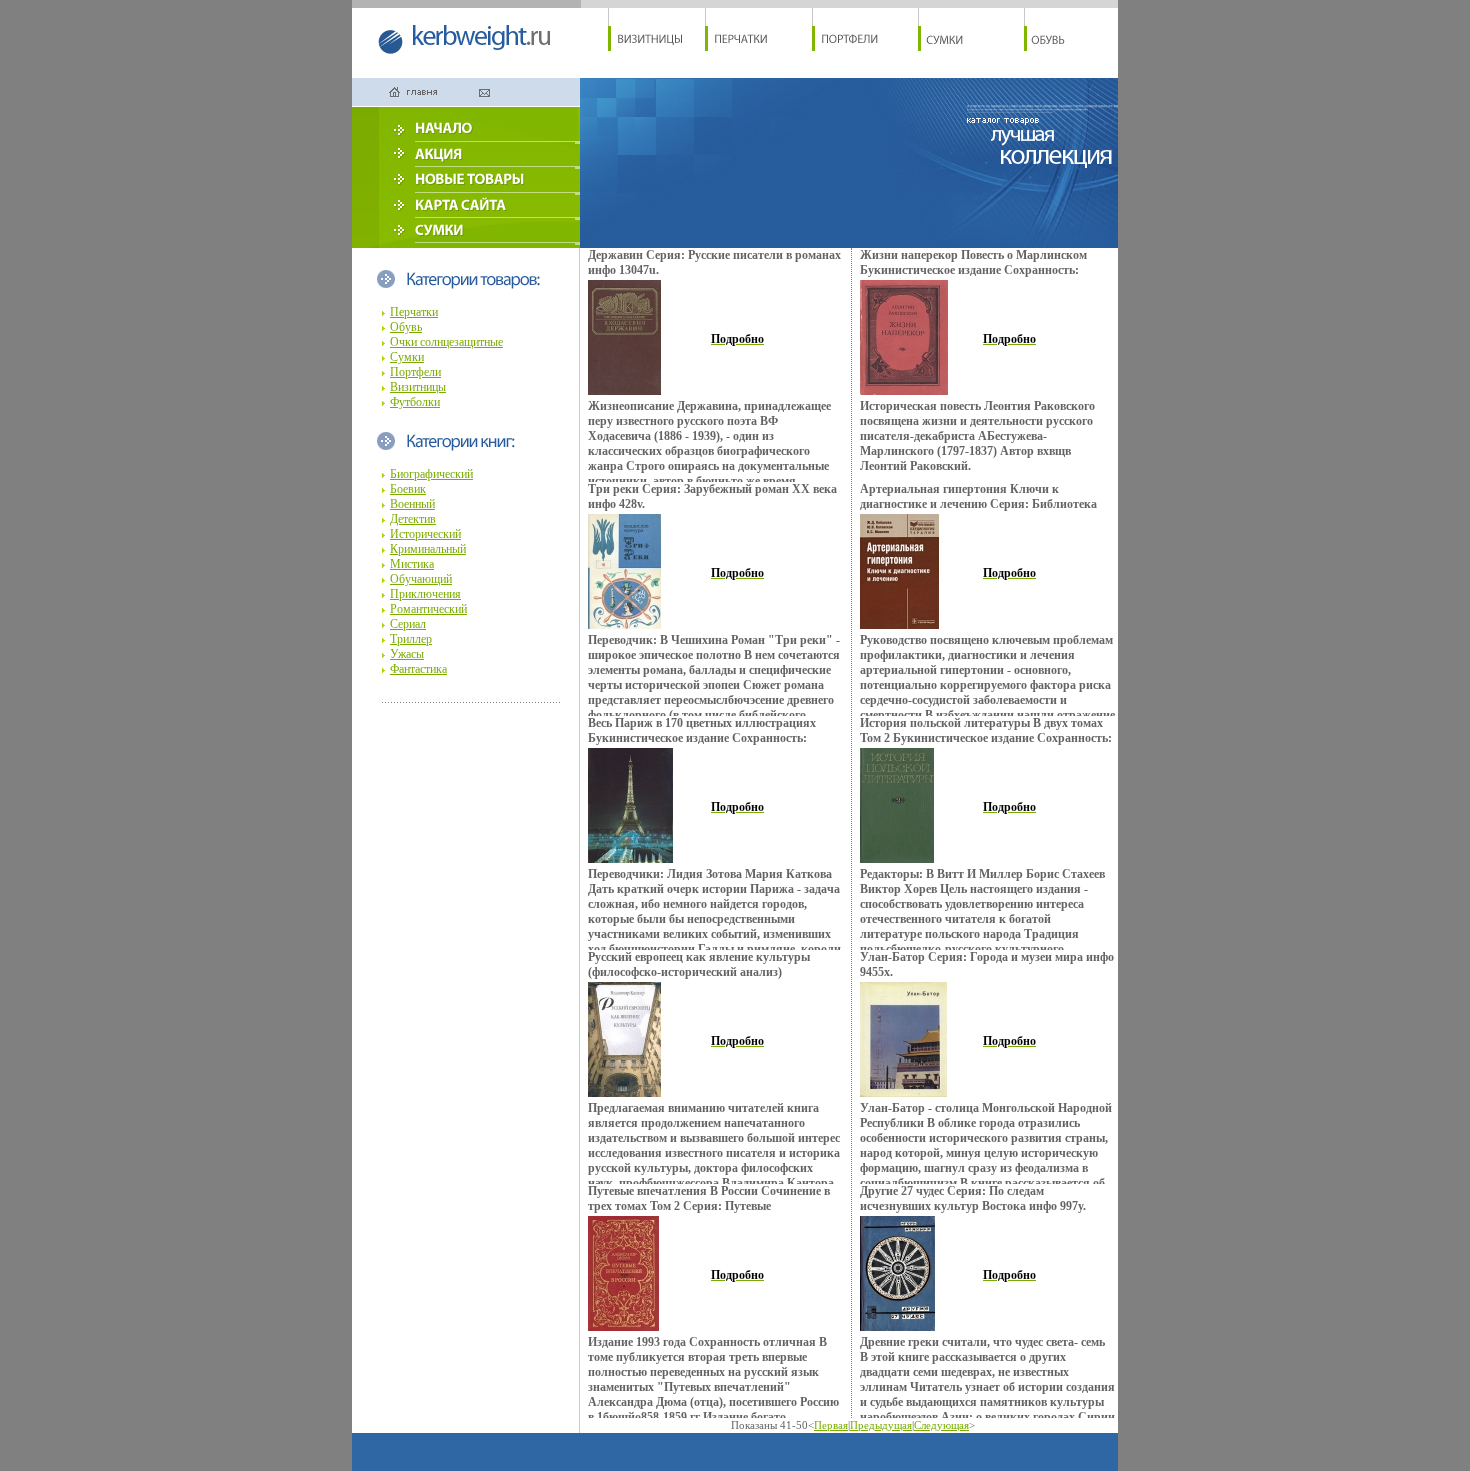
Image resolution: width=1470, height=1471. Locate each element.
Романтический (428, 609)
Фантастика (418, 669)
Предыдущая (881, 1425)
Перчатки (414, 312)
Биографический (431, 474)
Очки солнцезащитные (446, 342)
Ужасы (407, 654)
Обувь (406, 327)
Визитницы (418, 387)
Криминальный (428, 549)
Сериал (408, 624)
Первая (831, 1425)
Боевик (408, 489)
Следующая (941, 1425)
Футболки (415, 402)
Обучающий (421, 579)
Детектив (413, 519)
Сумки (407, 357)
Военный (412, 504)
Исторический (425, 534)
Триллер (411, 639)
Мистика (412, 564)
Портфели (415, 372)
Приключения (425, 594)
